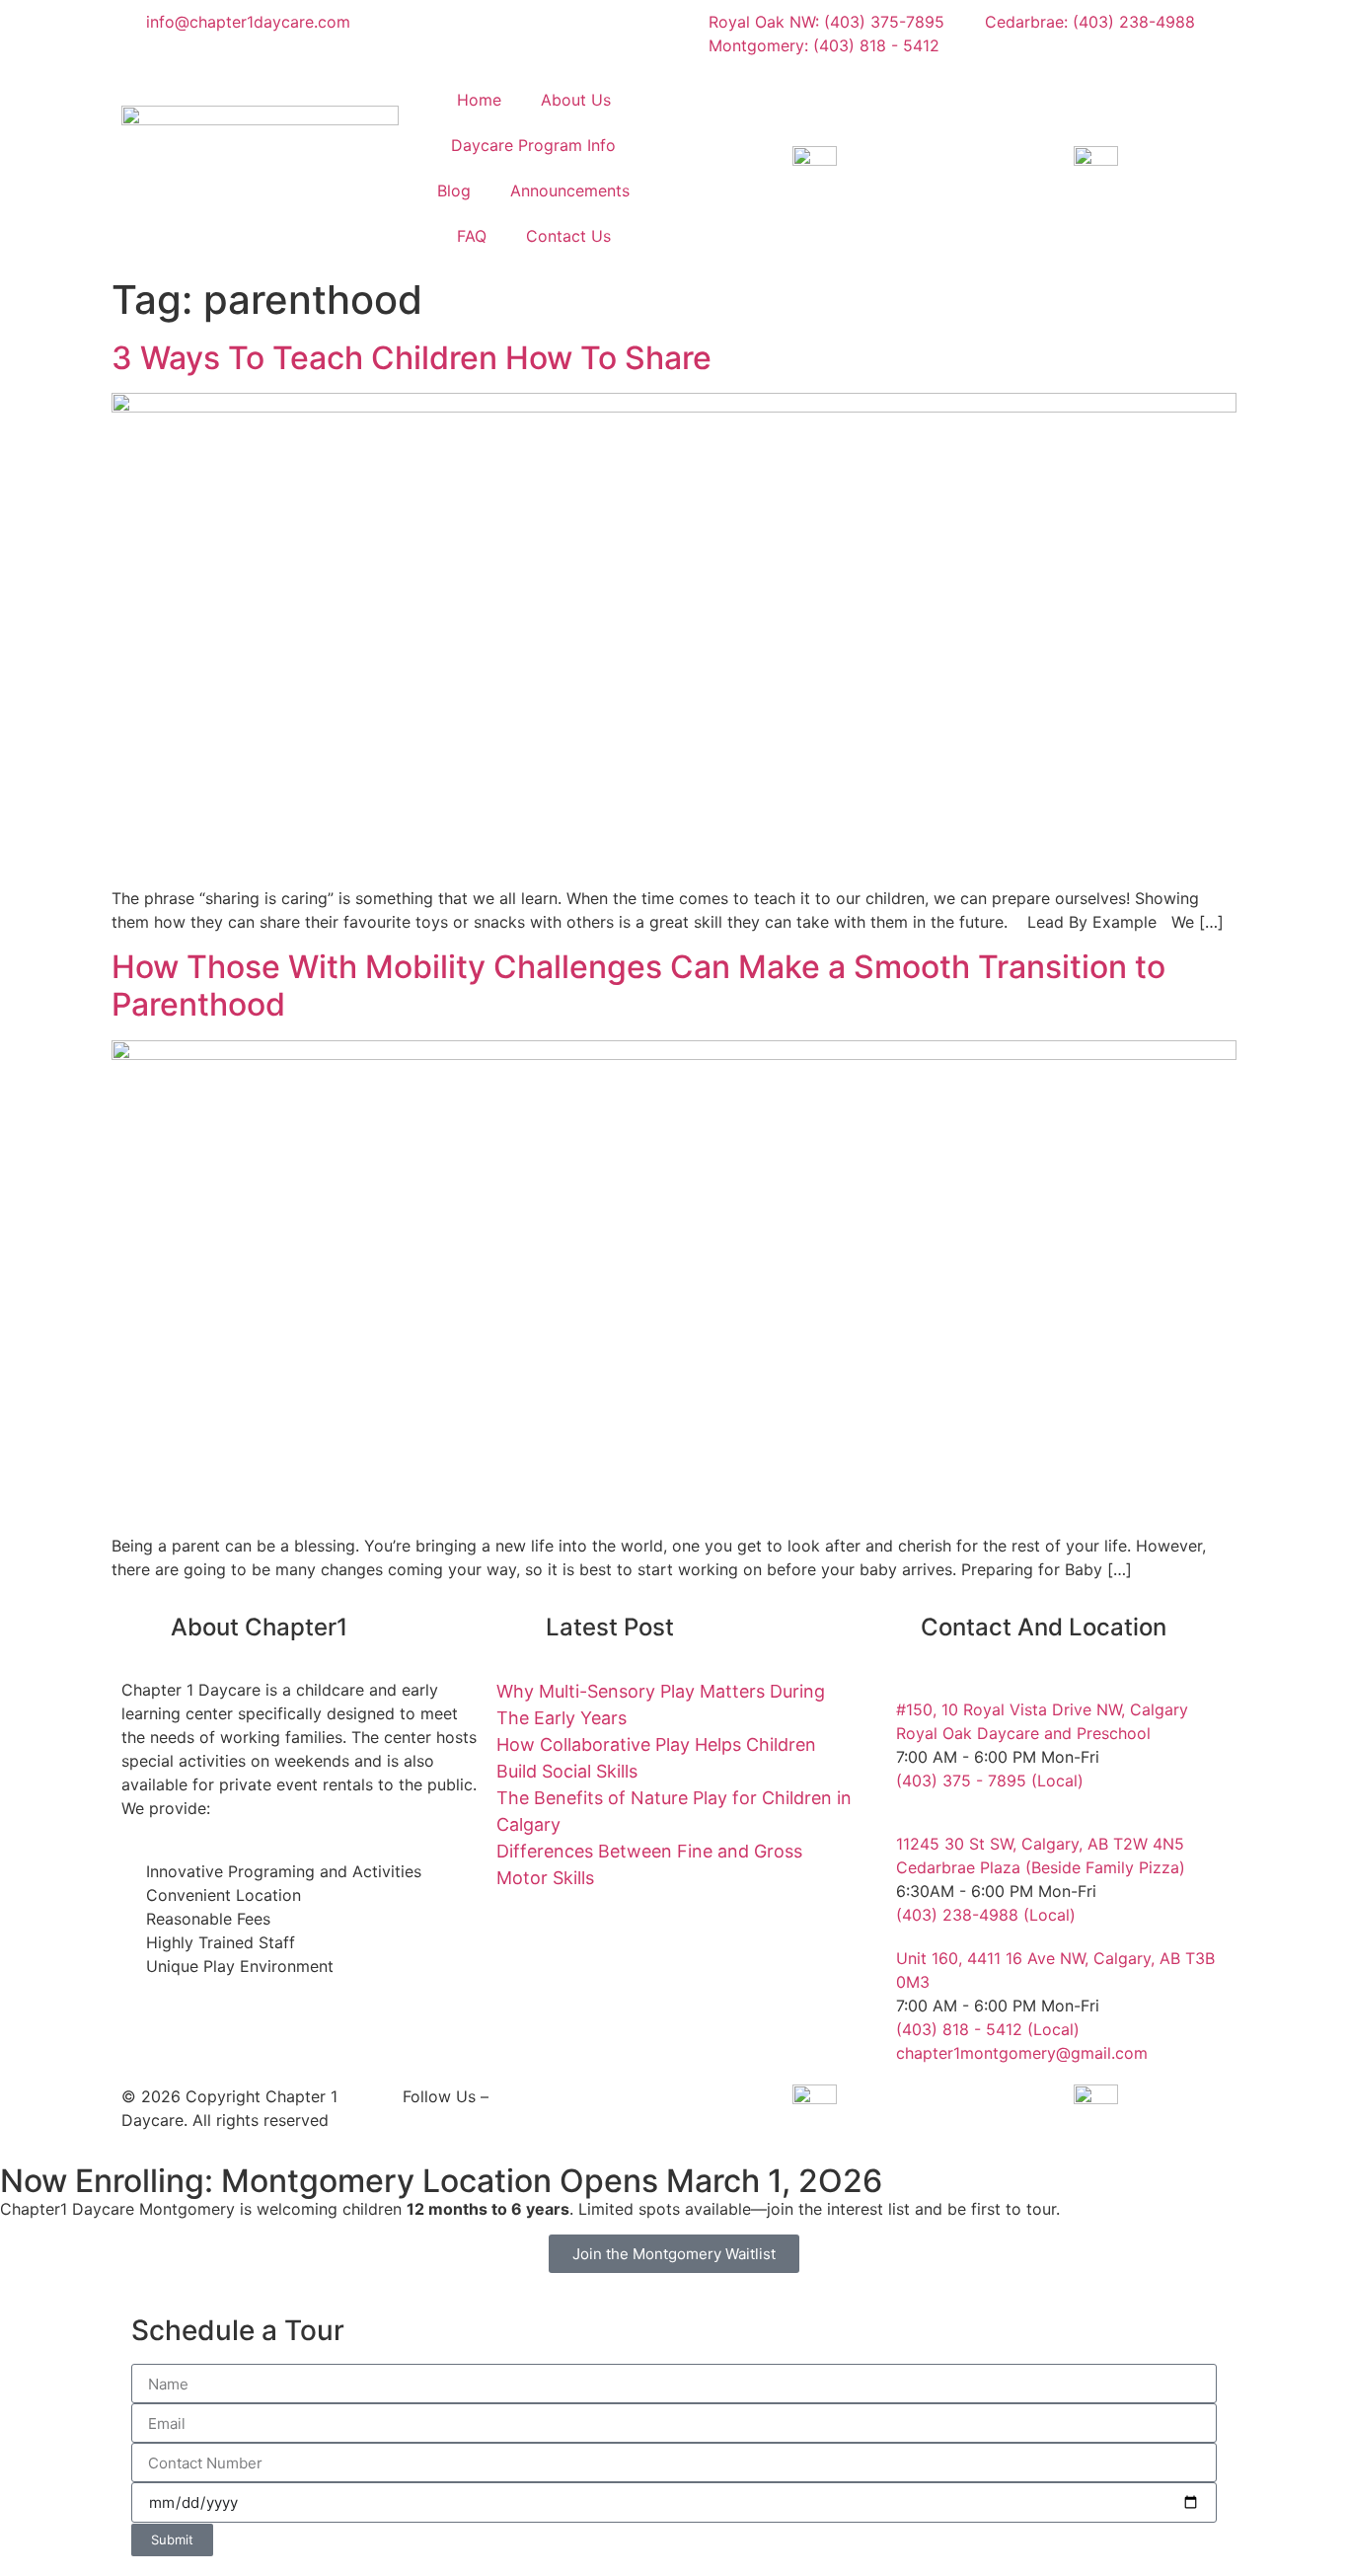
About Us (576, 100)
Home (479, 100)
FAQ (472, 236)
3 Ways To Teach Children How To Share (412, 358)
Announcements (570, 190)
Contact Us (568, 236)
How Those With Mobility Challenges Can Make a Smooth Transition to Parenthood (638, 985)
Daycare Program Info (533, 145)
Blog (454, 190)
